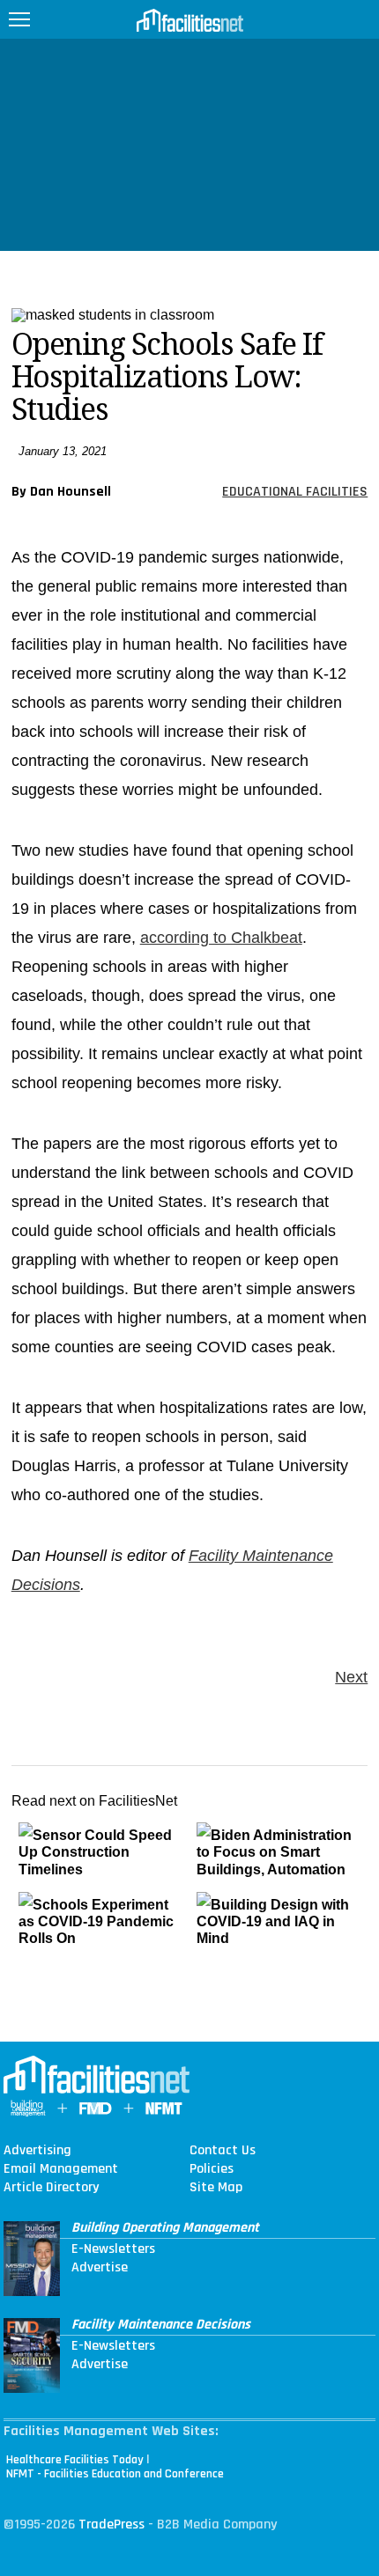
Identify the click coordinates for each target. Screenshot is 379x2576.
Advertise (100, 2268)
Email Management (61, 2169)
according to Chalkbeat (221, 938)
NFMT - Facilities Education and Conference (115, 2474)
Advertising (37, 2151)
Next (351, 1677)
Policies (212, 2169)
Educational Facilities (295, 492)
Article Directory (51, 2188)
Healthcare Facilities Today (75, 2460)
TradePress (111, 2524)
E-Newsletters (113, 2249)
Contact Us (223, 2151)
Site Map (216, 2188)
